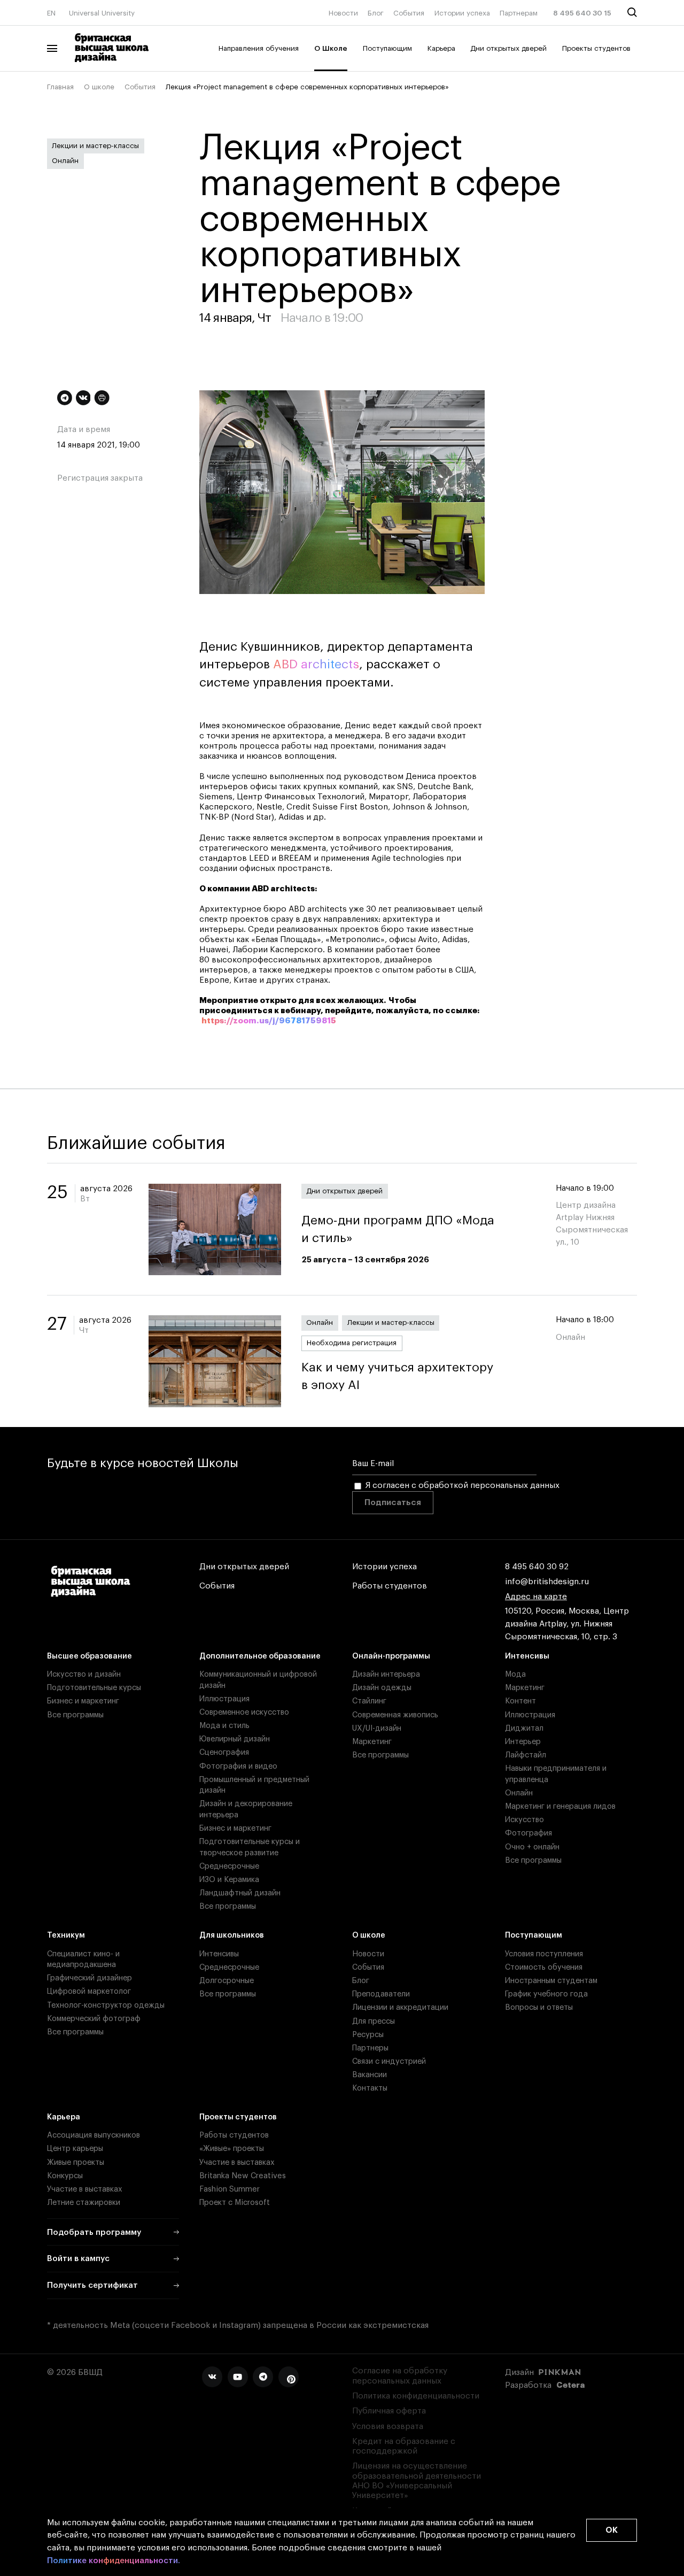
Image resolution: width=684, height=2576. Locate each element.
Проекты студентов (596, 48)
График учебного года (546, 1994)
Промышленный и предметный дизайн (254, 1785)
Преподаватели (381, 1994)
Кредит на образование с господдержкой (404, 2446)
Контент (520, 1701)
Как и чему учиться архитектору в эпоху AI (397, 1376)
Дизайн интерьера (386, 1674)
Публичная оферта (389, 2411)
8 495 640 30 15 (582, 13)
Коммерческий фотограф (94, 2019)
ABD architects (316, 664)
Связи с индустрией (389, 2061)
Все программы (75, 1715)
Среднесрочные (229, 1866)
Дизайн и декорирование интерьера (246, 1809)
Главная (60, 87)
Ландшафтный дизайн (240, 1893)
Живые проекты (76, 2162)
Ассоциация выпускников (94, 2135)
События (409, 13)
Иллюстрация (224, 1699)
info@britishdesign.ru (547, 1582)
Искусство (524, 1820)
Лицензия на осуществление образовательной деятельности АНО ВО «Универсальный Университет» (417, 2481)
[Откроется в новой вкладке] (212, 2377)
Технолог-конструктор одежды (106, 2005)
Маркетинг (372, 1742)
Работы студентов (390, 1586)
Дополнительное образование (260, 1656)
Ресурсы (368, 2035)
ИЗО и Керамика (229, 1880)
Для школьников (232, 1935)
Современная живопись (395, 1715)
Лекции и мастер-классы (95, 146)
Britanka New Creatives (243, 2176)
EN (51, 13)
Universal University (102, 13)
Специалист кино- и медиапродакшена (83, 1959)
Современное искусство (244, 1712)
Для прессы (374, 2021)
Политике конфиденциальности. (114, 2560)
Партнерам (519, 13)
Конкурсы (65, 2176)
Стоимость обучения (544, 1967)
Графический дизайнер (90, 1978)
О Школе (331, 48)
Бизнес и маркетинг (83, 1701)
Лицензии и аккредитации (400, 2007)
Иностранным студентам (551, 1981)
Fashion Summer (230, 2189)
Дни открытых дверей (508, 48)
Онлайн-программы (391, 1656)
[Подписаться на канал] (65, 398)
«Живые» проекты (232, 2149)
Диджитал (524, 1728)
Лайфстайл (526, 1755)
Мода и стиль (224, 1726)
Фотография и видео (238, 1766)
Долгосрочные (227, 1981)
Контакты (370, 2088)
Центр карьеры (75, 2149)
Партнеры (370, 2048)
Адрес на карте (536, 1597)
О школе (99, 87)
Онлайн (65, 161)
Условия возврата (388, 2427)
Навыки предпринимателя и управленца (556, 1774)
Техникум (66, 1935)
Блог (376, 13)
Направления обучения (259, 48)
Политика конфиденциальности (416, 2396)
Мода (515, 1674)
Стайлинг (369, 1701)
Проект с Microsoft (235, 2203)
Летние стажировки (84, 2203)
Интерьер (523, 1742)
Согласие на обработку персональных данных (400, 2376)
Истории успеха (462, 13)
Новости (343, 13)
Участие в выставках (85, 2189)
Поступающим (387, 48)
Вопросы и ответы (539, 2007)
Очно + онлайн (532, 1847)
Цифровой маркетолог (89, 1991)
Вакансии (370, 2075)
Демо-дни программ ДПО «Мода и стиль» (398, 1229)
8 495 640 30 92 (537, 1567)
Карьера (441, 48)
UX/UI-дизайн (377, 1728)
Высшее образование (90, 1656)
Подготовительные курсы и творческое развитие (250, 1847)
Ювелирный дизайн (235, 1739)
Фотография (528, 1833)
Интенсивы (527, 1656)
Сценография (224, 1752)
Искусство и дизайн (84, 1674)
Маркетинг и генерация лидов (560, 1806)
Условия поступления (544, 1954)
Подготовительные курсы (94, 1688)
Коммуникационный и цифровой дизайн (258, 1680)
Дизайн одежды (382, 1688)
